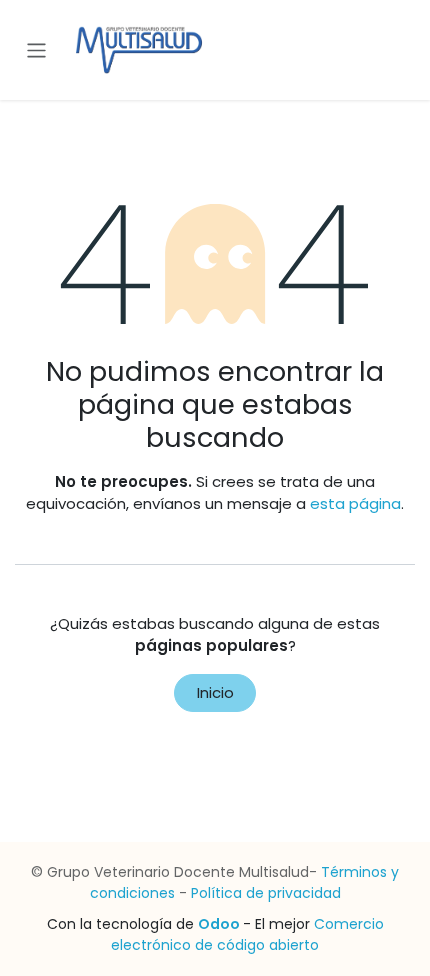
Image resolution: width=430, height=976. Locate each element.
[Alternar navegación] (36, 49)
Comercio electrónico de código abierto (247, 934)
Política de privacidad (266, 893)
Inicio (215, 692)
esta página (355, 503)
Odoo (220, 924)
